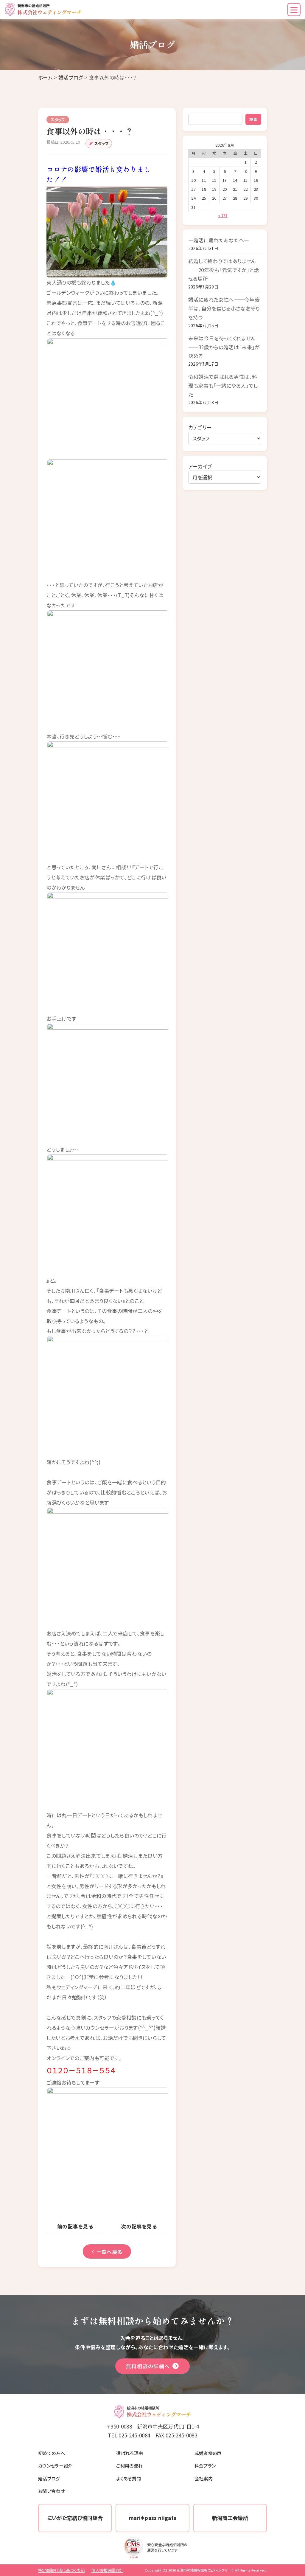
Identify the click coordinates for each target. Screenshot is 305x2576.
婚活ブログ (71, 77)
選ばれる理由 (130, 2453)
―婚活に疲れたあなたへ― (219, 240)
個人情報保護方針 (107, 2570)
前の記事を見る (75, 2226)
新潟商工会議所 (230, 2518)
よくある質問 (129, 2478)
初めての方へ (52, 2453)
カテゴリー (200, 427)
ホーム (45, 77)
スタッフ (101, 143)
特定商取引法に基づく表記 (61, 2570)
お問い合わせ (51, 2491)
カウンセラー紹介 (55, 2465)
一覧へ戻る (109, 2252)
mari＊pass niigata (153, 2518)
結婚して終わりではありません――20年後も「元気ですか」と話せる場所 (224, 270)
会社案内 (204, 2478)
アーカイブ (200, 466)
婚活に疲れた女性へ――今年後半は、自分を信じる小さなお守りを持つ (224, 308)
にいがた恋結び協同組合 (75, 2518)
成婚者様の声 (208, 2453)
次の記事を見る (139, 2226)
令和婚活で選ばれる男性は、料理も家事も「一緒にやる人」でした (223, 385)
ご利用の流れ (129, 2465)
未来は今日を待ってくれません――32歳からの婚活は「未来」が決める (224, 347)
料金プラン (205, 2465)
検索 (253, 119)
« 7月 (223, 215)
